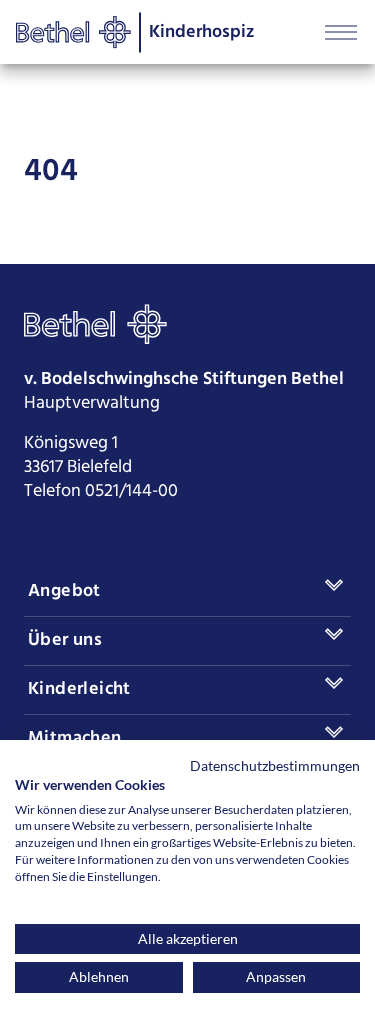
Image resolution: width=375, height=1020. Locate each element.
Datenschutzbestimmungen (275, 765)
